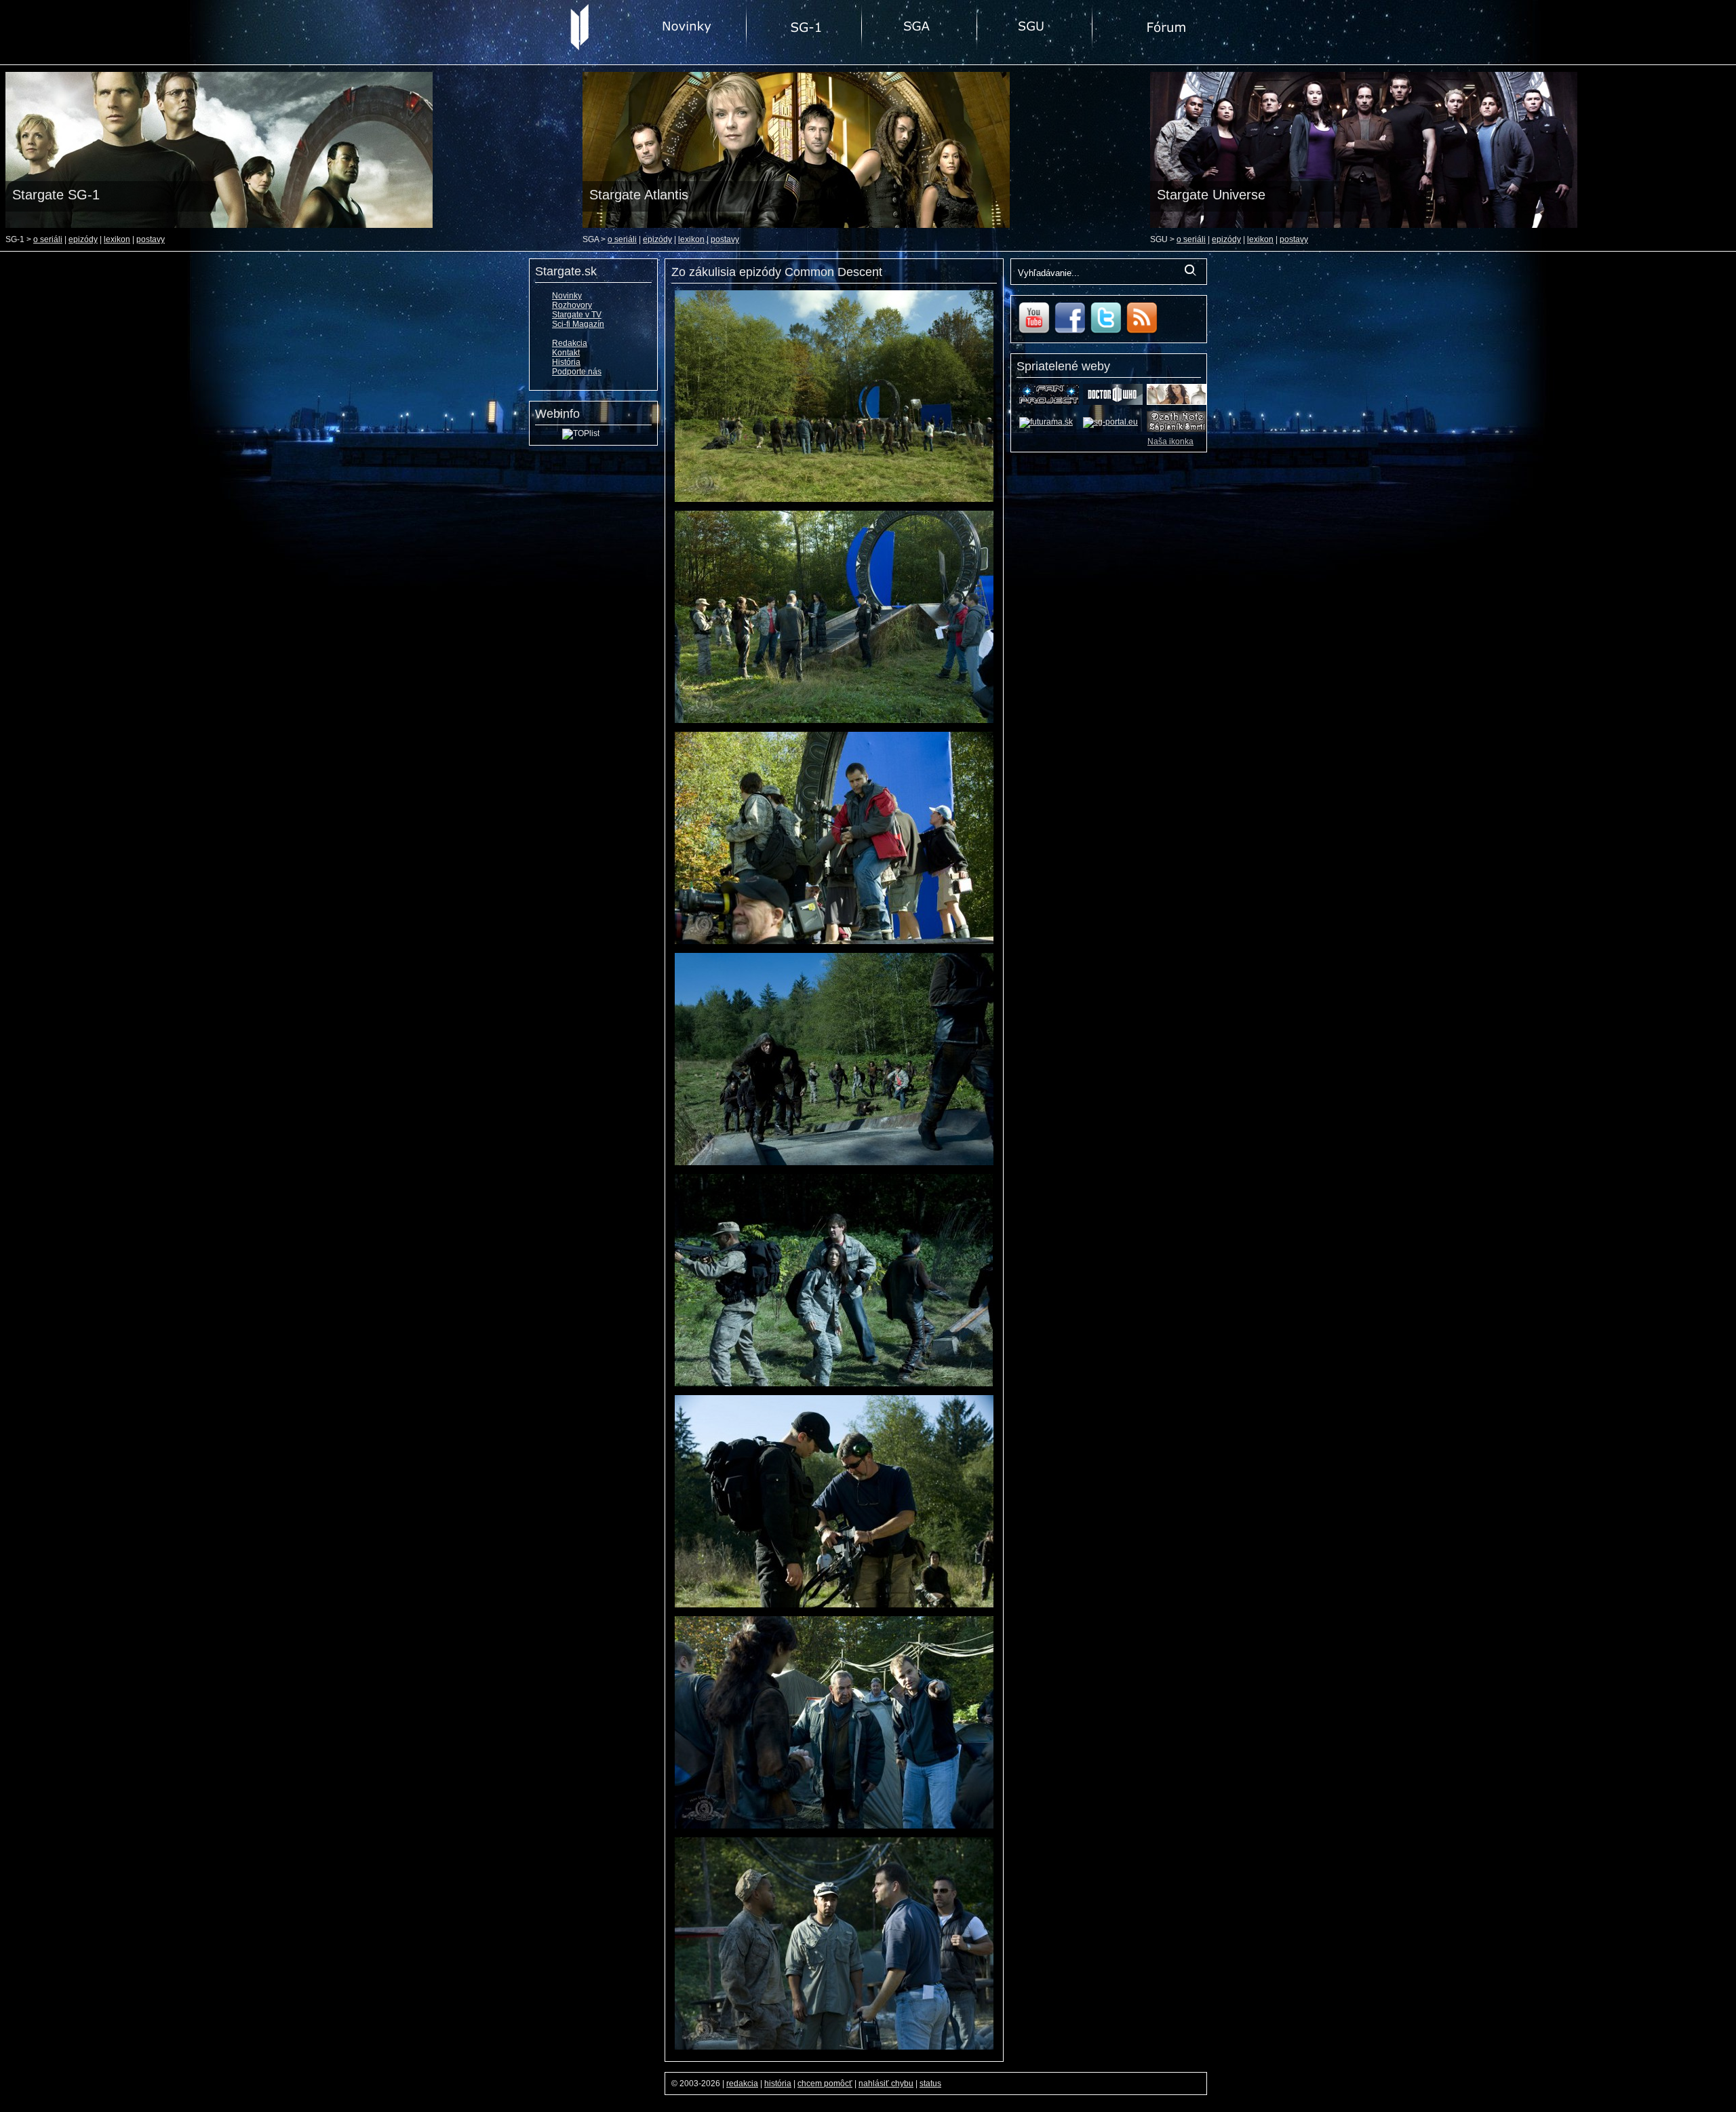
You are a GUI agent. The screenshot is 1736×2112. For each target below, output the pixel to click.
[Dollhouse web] (1177, 402)
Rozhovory (572, 305)
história (778, 2084)
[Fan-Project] (1049, 402)
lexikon (117, 239)
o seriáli (48, 239)
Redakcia (570, 343)
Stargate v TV (577, 315)
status (930, 2084)
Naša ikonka (1170, 442)
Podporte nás (577, 372)
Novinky (567, 296)
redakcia (742, 2084)
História (566, 362)
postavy (151, 239)
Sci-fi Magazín (578, 324)
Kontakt (566, 353)
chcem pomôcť (825, 2084)
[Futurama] (1046, 422)
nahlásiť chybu (886, 2084)
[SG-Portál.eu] (1110, 422)
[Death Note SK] (1177, 429)
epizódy (83, 239)
